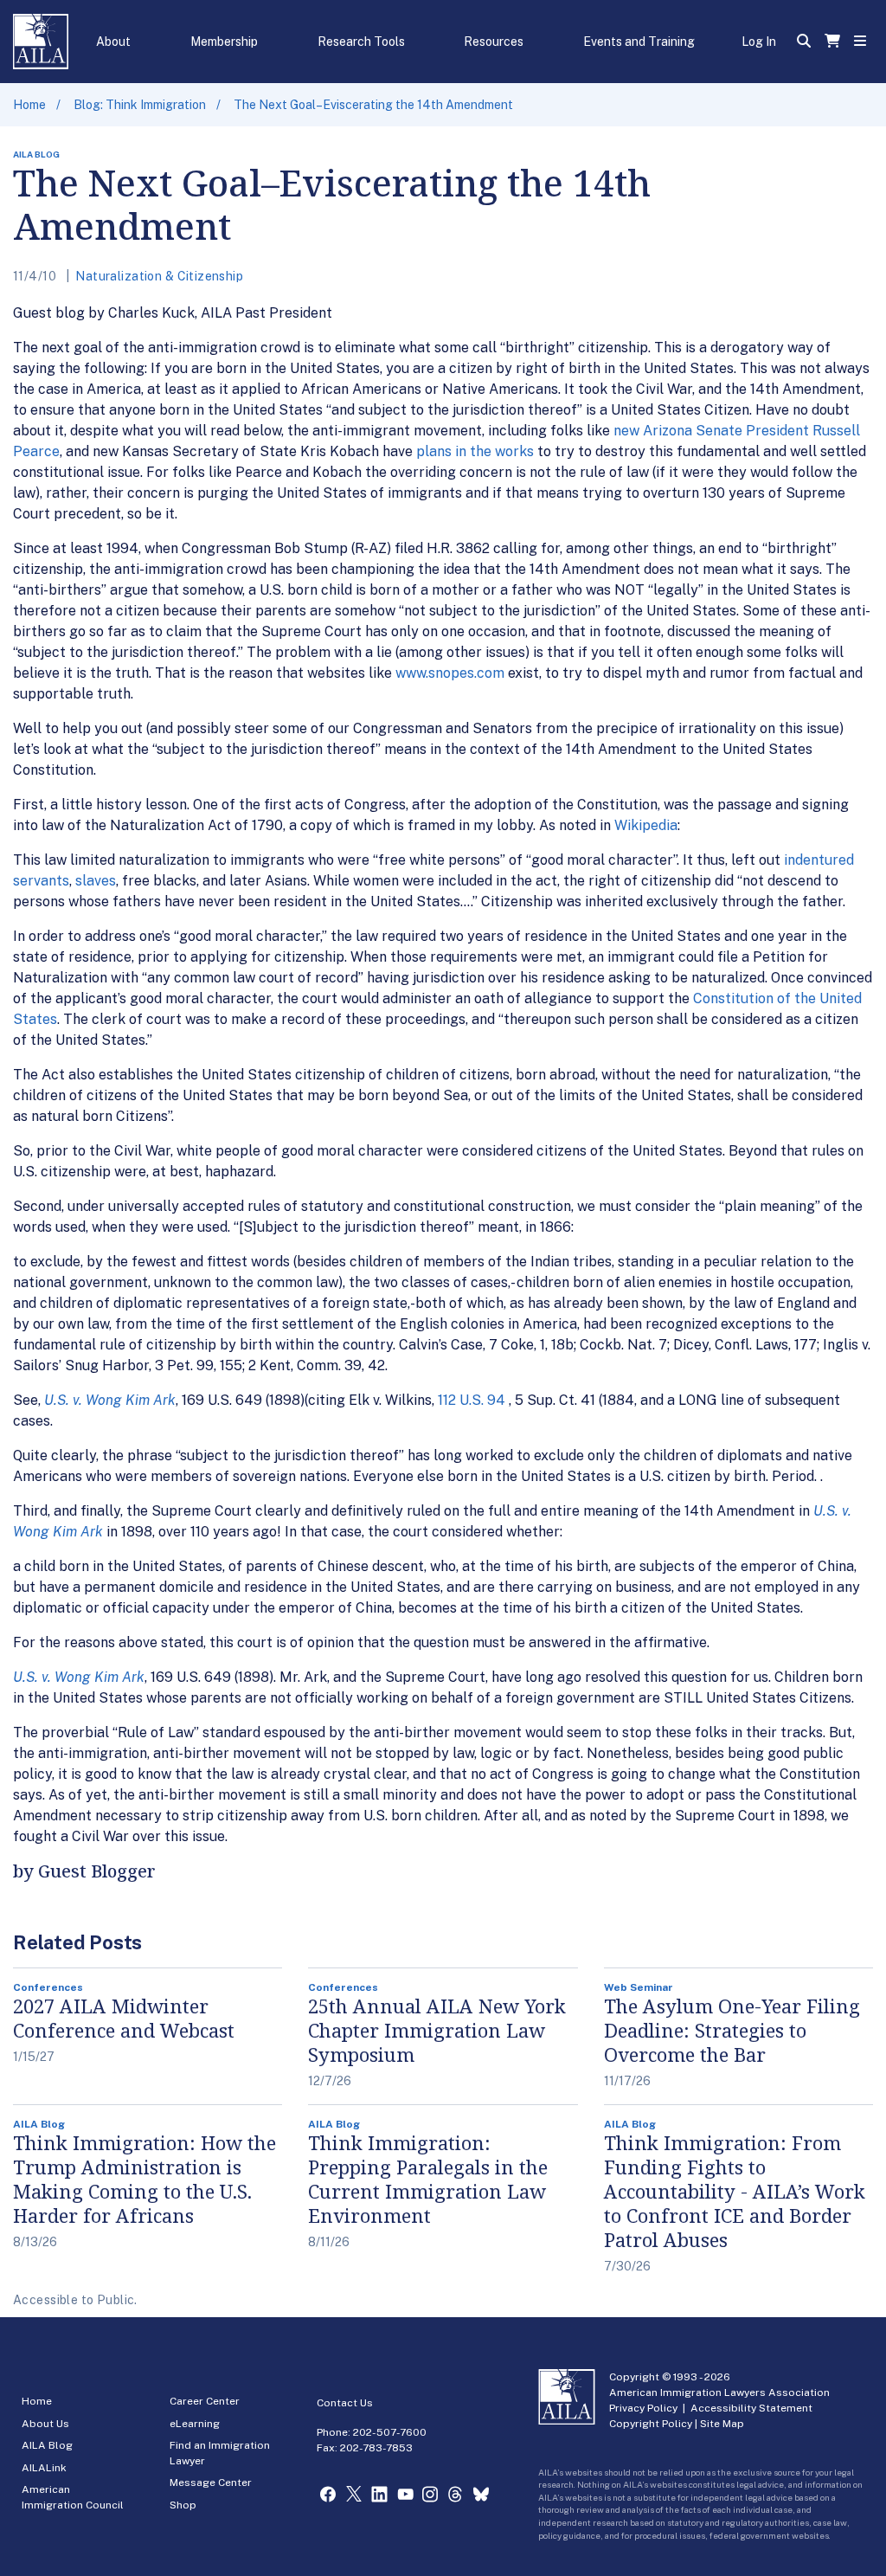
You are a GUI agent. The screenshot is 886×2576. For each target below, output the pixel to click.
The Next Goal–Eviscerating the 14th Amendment (373, 105)
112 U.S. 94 (472, 1400)
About (113, 42)
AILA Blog (47, 2445)
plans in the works (475, 451)
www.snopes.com (450, 673)
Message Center (211, 2483)
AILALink (44, 2468)
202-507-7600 (390, 2432)
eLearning (195, 2424)
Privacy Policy (643, 2408)
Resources (494, 42)
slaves (96, 881)
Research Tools (361, 42)
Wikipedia (646, 825)
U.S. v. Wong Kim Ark (110, 1400)
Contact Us (345, 2403)
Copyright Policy (651, 2424)
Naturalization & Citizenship (159, 276)
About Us (45, 2424)
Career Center (205, 2401)
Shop (183, 2505)
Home (29, 105)
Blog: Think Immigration (140, 105)
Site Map (722, 2424)
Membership (224, 42)
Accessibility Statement (751, 2408)
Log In (759, 42)
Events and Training (639, 42)
